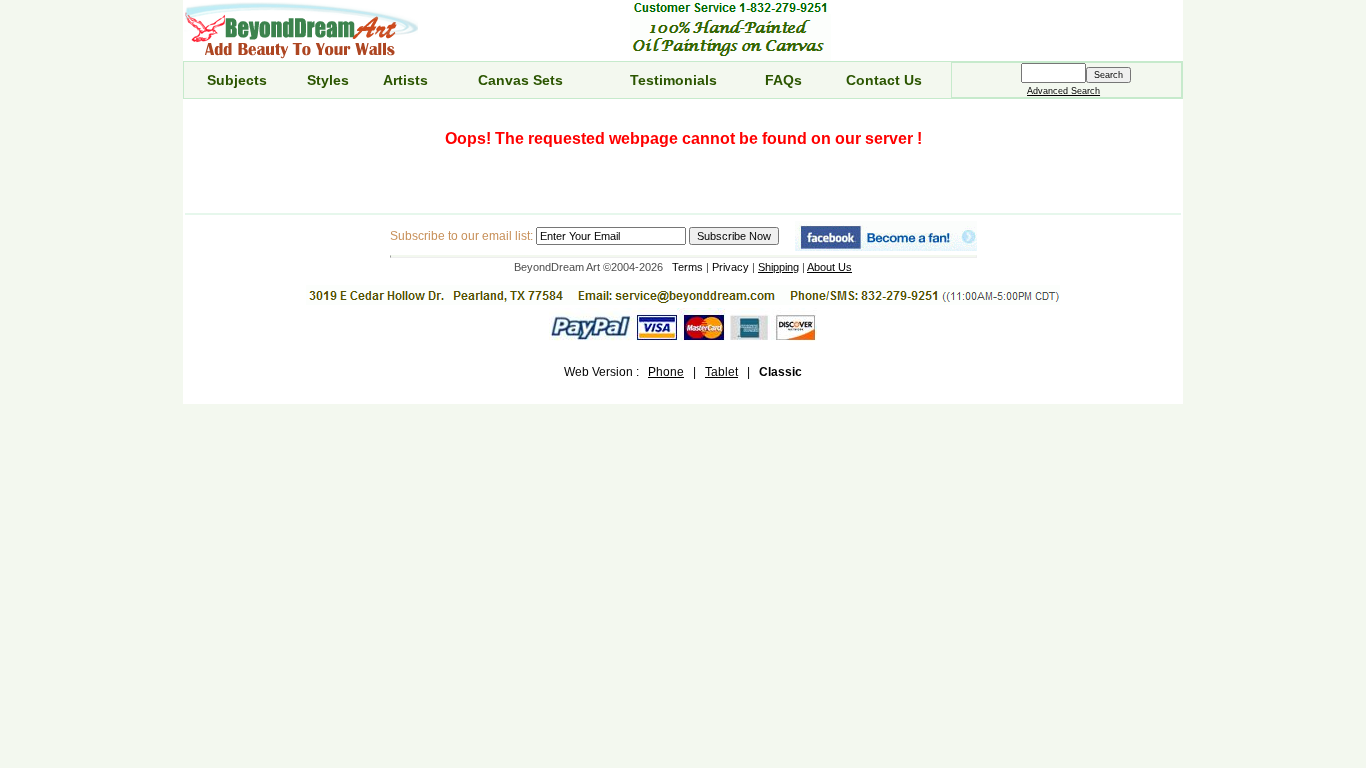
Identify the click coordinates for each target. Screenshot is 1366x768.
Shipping (778, 267)
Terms (687, 267)
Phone (666, 372)
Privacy (730, 267)
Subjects (237, 80)
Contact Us (884, 80)
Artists (405, 80)
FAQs (783, 80)
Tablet (721, 372)
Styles (328, 80)
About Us (829, 267)
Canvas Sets (520, 80)
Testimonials (673, 80)
